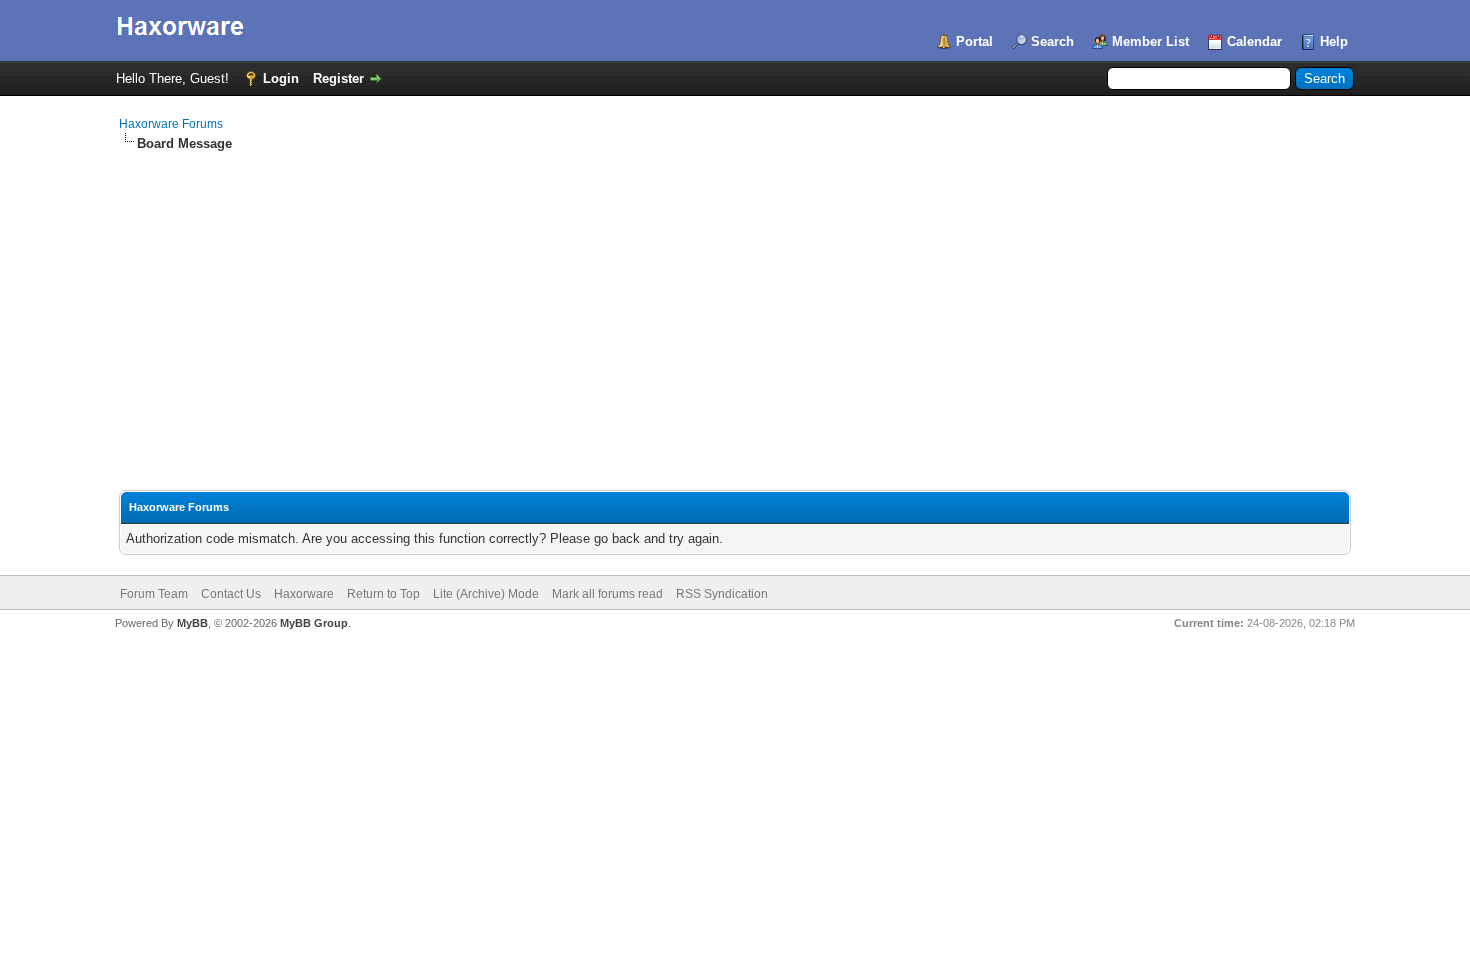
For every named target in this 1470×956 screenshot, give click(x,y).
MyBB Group (314, 623)
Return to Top (383, 594)
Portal (974, 41)
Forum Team (154, 594)
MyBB (192, 623)
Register (338, 78)
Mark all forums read (607, 594)
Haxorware (304, 594)
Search (1052, 41)
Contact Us (231, 594)
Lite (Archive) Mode (486, 594)
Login (281, 78)
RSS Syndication (722, 594)
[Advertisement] (735, 303)
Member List (1150, 41)
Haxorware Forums (171, 124)
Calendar (1254, 41)
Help (1334, 41)
